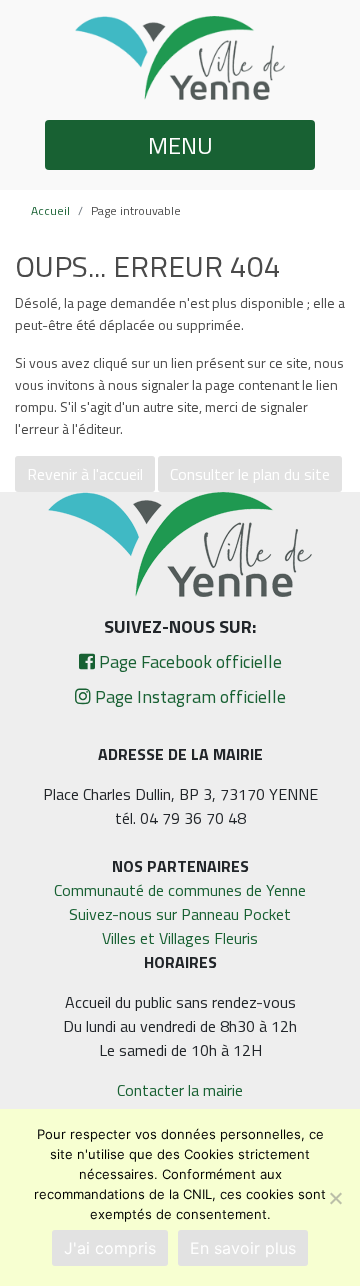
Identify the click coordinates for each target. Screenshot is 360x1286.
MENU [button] (180, 145)
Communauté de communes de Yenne (180, 890)
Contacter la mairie (180, 1090)
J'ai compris (110, 1248)
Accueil (50, 210)
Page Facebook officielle (188, 661)
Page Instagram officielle (188, 696)
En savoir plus (243, 1248)
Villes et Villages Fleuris (180, 938)
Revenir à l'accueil (85, 474)
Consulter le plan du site (250, 474)
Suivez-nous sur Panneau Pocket (180, 914)
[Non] (335, 1198)
